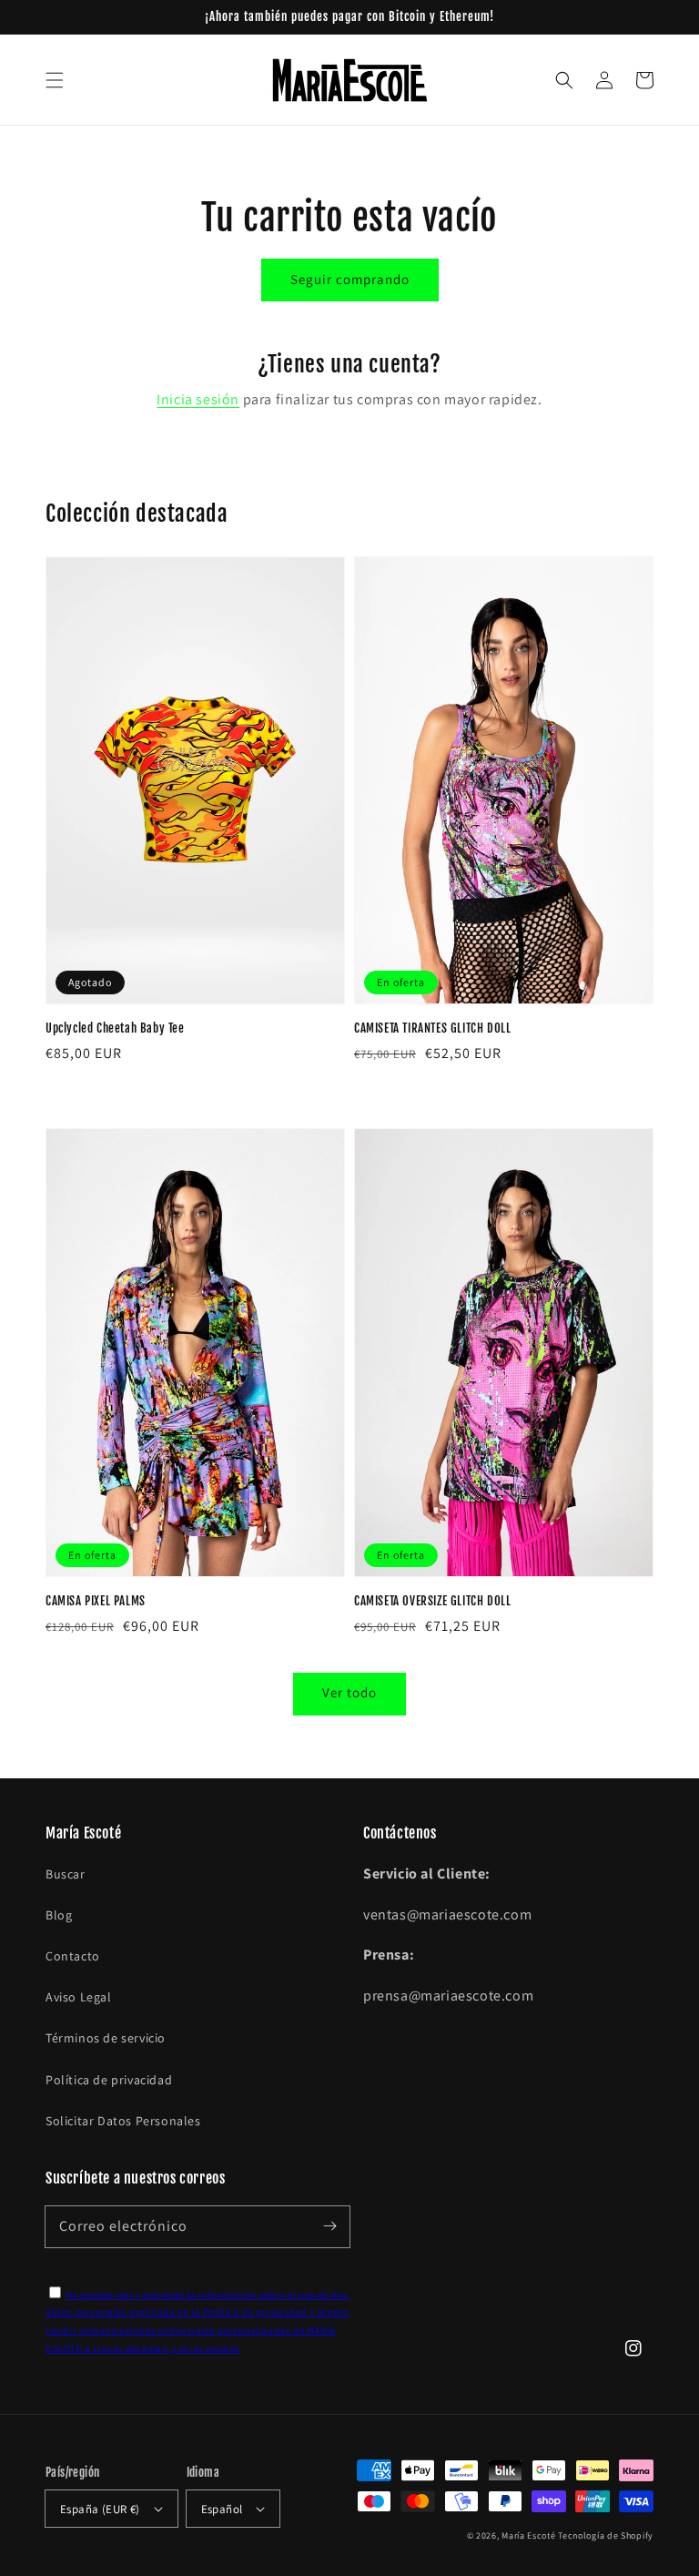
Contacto (73, 1956)
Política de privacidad (109, 2080)
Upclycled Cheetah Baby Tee (115, 1028)
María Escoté (528, 2535)
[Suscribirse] (329, 2226)
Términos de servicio (106, 2038)
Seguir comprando (350, 279)
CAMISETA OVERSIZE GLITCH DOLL (432, 1601)
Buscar (66, 1874)
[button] (55, 80)
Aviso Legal (79, 1997)
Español (222, 2509)
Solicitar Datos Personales (123, 2121)
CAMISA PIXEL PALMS (96, 1601)
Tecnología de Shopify (606, 2535)
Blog (59, 1915)
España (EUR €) (100, 2509)
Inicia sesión (198, 399)
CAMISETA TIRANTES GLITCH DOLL (432, 1028)
